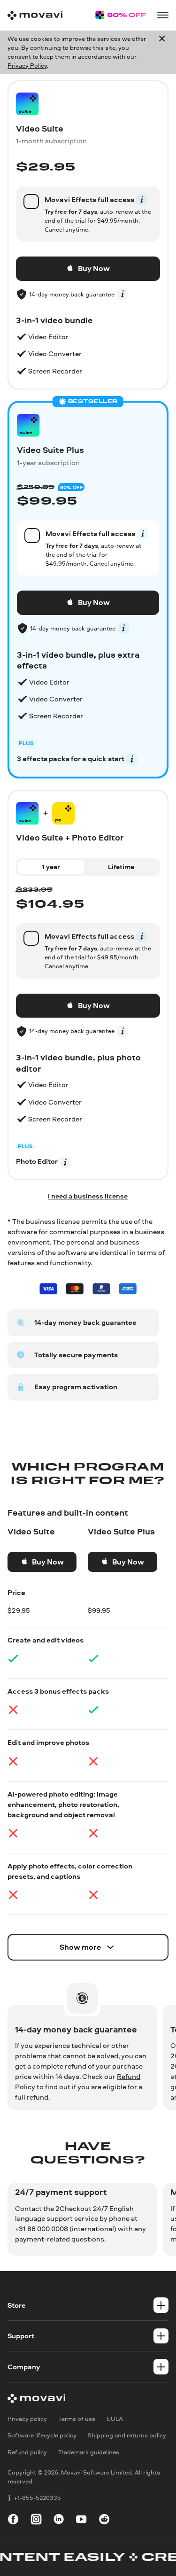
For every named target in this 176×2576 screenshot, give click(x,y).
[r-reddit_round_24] (104, 2521)
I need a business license (88, 1196)
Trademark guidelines (89, 2452)
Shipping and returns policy (127, 2436)
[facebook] (13, 2521)
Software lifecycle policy (42, 2436)
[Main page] (35, 15)
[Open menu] (163, 15)
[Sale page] (120, 15)
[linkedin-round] (59, 2521)
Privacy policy (27, 2419)
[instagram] (36, 2521)
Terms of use (77, 2419)
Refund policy (27, 2452)
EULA (115, 2419)
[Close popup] (162, 52)
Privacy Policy (27, 65)
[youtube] (81, 2521)
